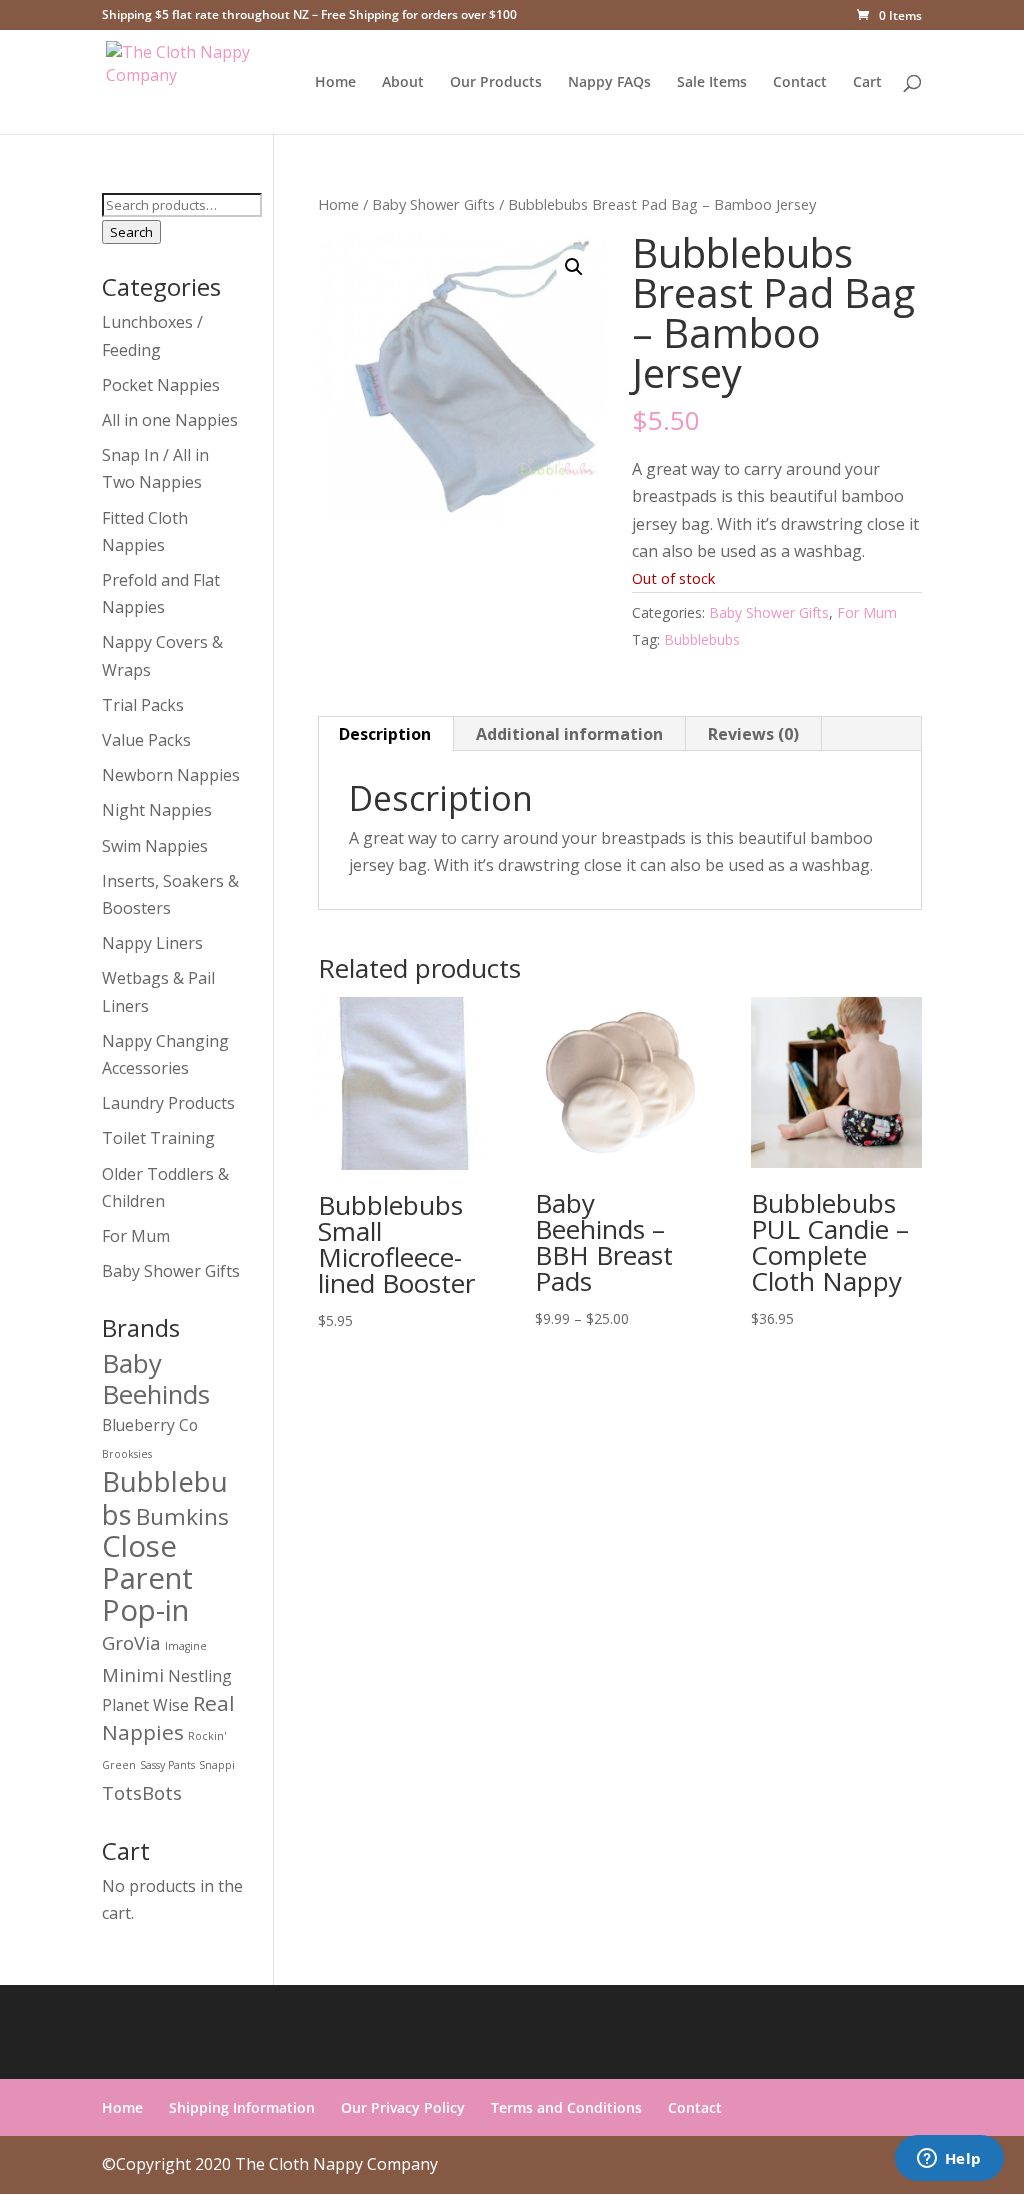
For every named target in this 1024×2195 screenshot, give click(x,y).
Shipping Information (242, 2107)
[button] (574, 267)
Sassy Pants (167, 1765)
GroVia (131, 1642)
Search (131, 232)
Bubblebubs (702, 639)
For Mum (867, 612)
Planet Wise (145, 1705)
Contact (800, 83)
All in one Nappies (170, 420)
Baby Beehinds (156, 1378)
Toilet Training (158, 1138)
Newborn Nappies (171, 775)
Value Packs (146, 740)
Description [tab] (385, 734)
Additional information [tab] (569, 734)
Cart (867, 83)
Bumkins (182, 1516)
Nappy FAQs (609, 83)
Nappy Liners (152, 943)
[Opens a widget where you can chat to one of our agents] (949, 2160)
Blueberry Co (150, 1425)
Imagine (186, 1646)
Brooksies (127, 1454)
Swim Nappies (155, 846)
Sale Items (712, 83)
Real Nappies (168, 1717)
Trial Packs (143, 705)
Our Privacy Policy (403, 2107)
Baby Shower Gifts (433, 204)
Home (335, 83)
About (403, 83)
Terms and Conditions (566, 2107)
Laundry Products (168, 1103)
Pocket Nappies (161, 385)
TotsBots (142, 1792)
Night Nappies (157, 810)
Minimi (133, 1674)
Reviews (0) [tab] (753, 734)
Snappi (217, 1765)
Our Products (496, 83)
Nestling (200, 1676)
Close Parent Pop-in (147, 1578)
